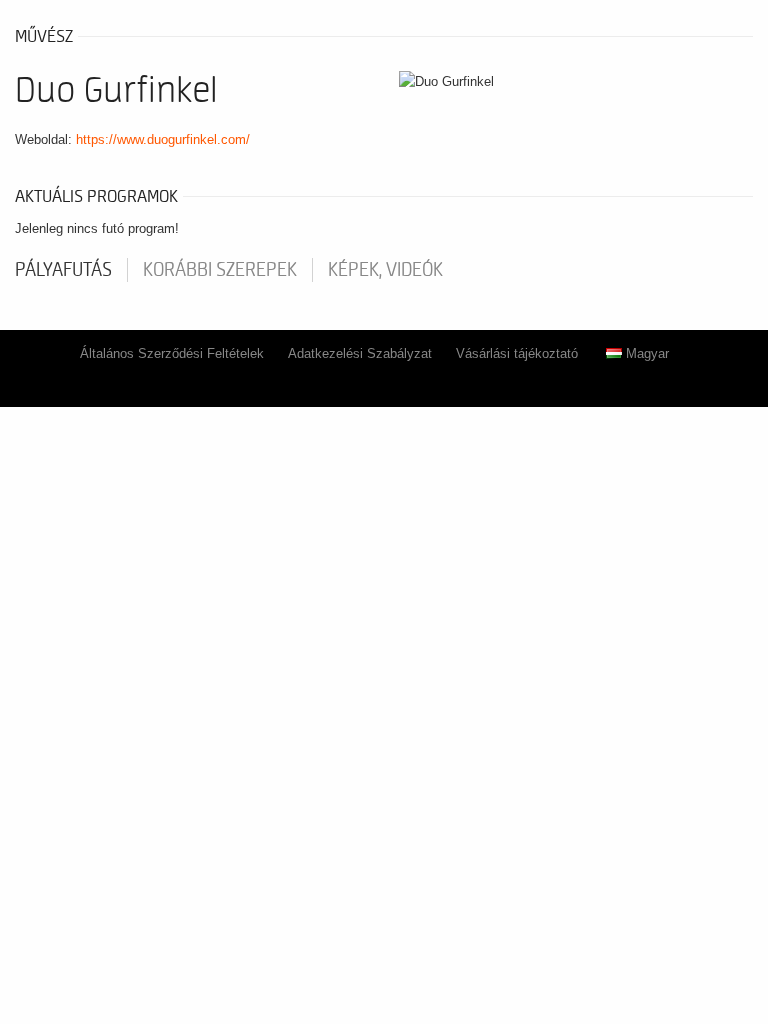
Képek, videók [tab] (385, 270)
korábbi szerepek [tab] (220, 270)
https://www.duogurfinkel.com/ (163, 139)
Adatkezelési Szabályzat (360, 353)
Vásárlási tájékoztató (517, 353)
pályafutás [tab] (63, 270)
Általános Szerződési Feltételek (172, 353)
